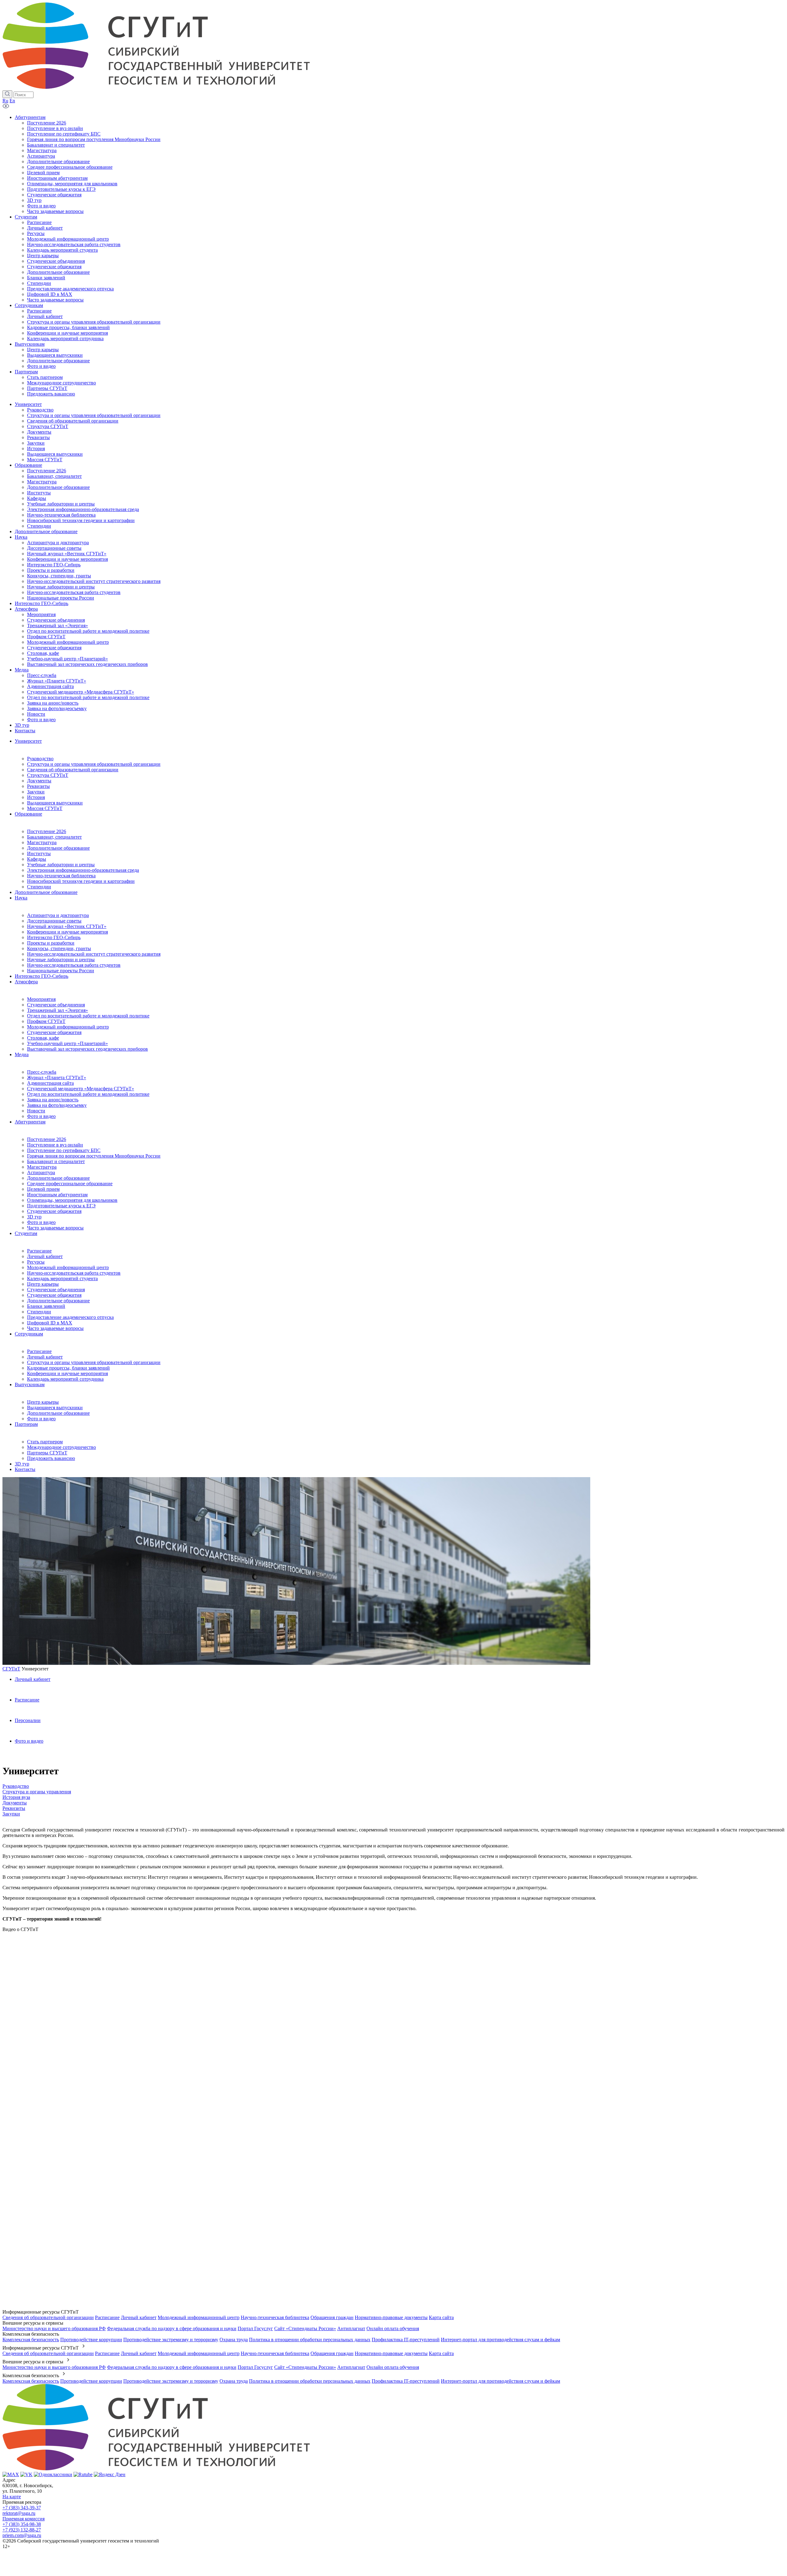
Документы (39, 781)
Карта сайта (441, 2317)
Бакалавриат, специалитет (54, 837)
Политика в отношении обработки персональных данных (310, 2340)
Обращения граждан (332, 2317)
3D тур (34, 1217)
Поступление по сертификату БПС (64, 1150)
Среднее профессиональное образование (70, 1184)
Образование (28, 814)
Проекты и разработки (51, 943)
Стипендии (39, 887)
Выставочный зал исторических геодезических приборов (87, 1049)
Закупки (36, 792)
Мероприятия (41, 999)
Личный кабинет (45, 1256)
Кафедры (37, 859)
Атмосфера (26, 982)
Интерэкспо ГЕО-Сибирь (54, 937)
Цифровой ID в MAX (50, 1323)
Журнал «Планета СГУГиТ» (57, 1078)
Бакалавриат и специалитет (56, 1161)
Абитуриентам (30, 1122)
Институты (39, 853)
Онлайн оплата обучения (393, 2328)
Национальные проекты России (61, 971)
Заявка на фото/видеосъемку (57, 1105)
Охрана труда (234, 2340)
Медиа (22, 1054)
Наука (21, 898)
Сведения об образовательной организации (73, 770)
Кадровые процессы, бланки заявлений (68, 1368)
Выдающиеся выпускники (55, 803)
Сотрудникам (29, 1334)
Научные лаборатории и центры (61, 960)
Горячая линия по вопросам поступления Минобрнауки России (94, 1156)
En (12, 101)
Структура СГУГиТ (48, 775)
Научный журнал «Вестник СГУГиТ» (67, 926)
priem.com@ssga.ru (22, 2535)
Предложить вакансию (51, 1458)
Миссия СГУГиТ (45, 808)
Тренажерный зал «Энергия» (57, 1010)
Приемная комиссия (24, 2519)
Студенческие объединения (56, 1005)
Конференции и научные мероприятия (67, 932)
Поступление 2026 (47, 831)
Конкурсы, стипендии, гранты (59, 948)
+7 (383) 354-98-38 (22, 2524)
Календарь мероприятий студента (62, 1278)
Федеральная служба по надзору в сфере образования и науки (172, 2328)
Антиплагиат (351, 2328)
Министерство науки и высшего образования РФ (54, 2328)
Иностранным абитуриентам (57, 1195)
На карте (12, 2497)
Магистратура (42, 842)
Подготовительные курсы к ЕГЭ (61, 1206)
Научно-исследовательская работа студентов (74, 965)
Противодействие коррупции (91, 2340)
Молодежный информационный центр (68, 1027)
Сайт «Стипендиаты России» (305, 2328)
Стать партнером (45, 1442)
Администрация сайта (50, 1083)
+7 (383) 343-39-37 (22, 2508)
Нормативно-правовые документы (391, 2317)
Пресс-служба (42, 1072)
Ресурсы (36, 1262)
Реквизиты (38, 786)
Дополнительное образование (58, 848)
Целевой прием (43, 1189)
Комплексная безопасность (31, 2340)
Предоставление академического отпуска (70, 1317)
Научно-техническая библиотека (61, 876)
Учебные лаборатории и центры (61, 865)
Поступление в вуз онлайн (55, 1145)
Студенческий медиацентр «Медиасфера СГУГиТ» (81, 1089)
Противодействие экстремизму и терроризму (171, 2340)
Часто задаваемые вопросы (55, 1228)
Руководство (40, 759)
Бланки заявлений (46, 1306)
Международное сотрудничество (61, 1447)
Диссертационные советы (54, 921)
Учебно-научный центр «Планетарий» (67, 1043)
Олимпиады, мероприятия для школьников (72, 1200)
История (36, 797)
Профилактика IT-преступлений (406, 2340)
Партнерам (26, 1424)
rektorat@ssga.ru (19, 2513)
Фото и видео (41, 1116)
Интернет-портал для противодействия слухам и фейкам (500, 2340)
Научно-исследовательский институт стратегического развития (94, 954)
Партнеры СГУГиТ (47, 1453)
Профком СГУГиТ (46, 1021)
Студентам (26, 1233)
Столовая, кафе (43, 1038)
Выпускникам (30, 1384)
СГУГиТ (11, 1669)
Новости (36, 1111)
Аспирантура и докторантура (58, 915)
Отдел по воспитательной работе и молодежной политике (88, 1016)
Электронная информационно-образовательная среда (83, 870)
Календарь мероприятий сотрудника (65, 1379)
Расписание (39, 1251)
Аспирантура (41, 1172)
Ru (5, 101)
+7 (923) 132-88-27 (22, 2530)
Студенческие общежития (54, 1032)
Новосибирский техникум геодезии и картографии (81, 881)
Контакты (25, 1469)
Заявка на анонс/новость (53, 1100)
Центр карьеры (43, 1284)
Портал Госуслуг (255, 2328)
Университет (28, 741)
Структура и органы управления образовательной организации (94, 764)
